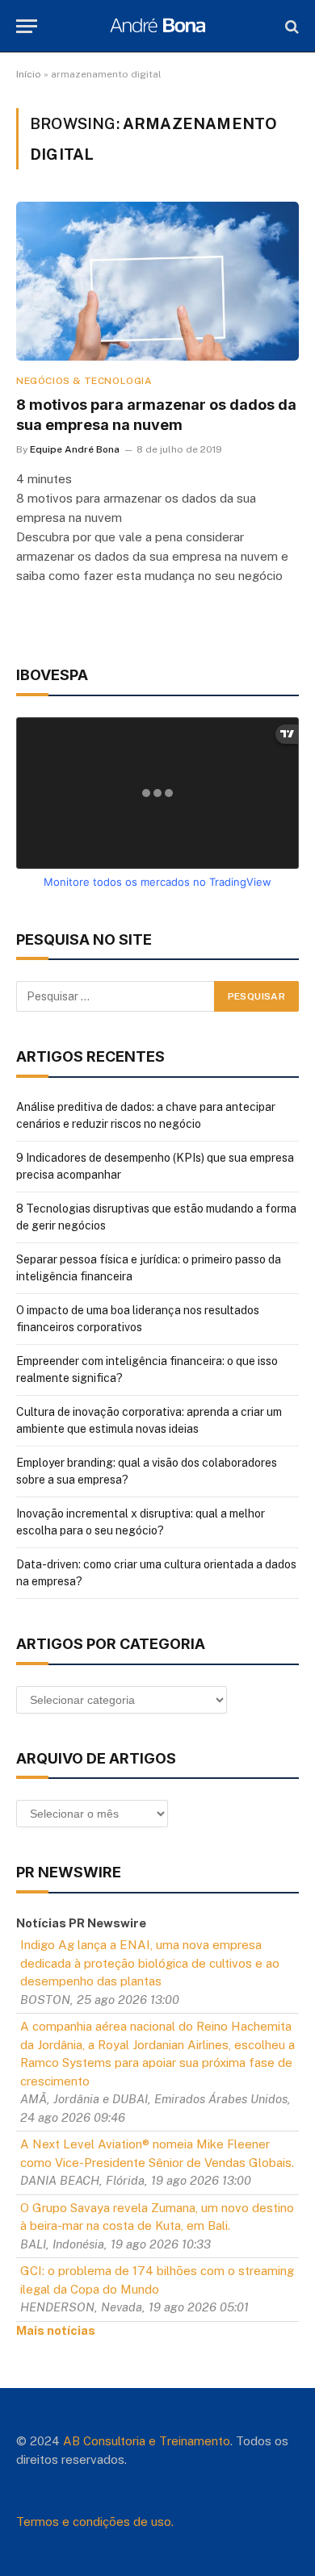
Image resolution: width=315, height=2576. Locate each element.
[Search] (290, 26)
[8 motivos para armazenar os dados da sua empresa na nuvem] (157, 281)
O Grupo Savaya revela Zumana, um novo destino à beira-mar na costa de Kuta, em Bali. (157, 2217)
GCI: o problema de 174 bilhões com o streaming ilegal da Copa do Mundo (157, 2280)
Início (29, 74)
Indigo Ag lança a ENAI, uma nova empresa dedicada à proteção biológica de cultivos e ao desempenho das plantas (150, 1963)
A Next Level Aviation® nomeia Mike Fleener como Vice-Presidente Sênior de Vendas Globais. (157, 2153)
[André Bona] (157, 26)
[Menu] (27, 26)
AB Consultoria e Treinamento (147, 2441)
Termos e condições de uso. (95, 2522)
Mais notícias (56, 2330)
